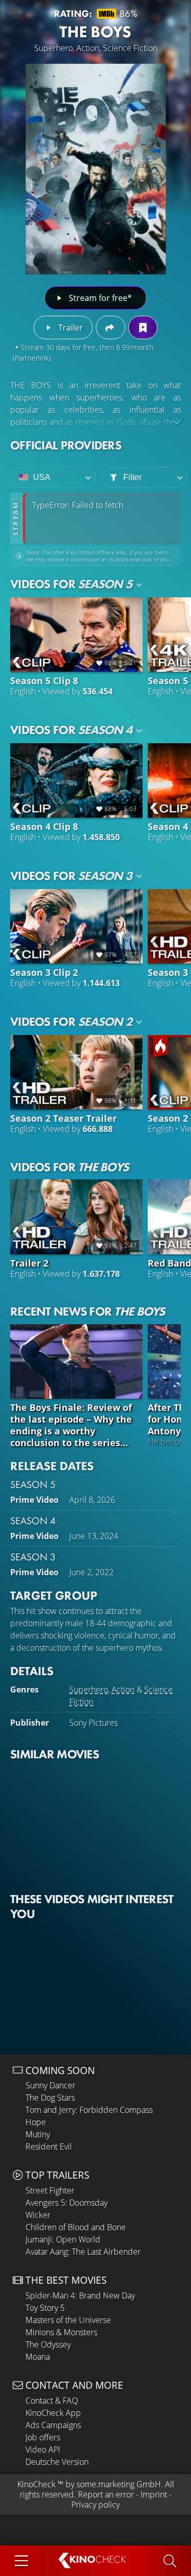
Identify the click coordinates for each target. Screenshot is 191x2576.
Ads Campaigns (53, 2425)
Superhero (89, 1689)
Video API (43, 2449)
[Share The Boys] (110, 327)
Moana (38, 2357)
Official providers (66, 445)
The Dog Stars (50, 2098)
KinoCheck (36, 2484)
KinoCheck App (53, 2413)
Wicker (38, 2215)
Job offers (43, 2437)
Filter (132, 477)
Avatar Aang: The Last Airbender (83, 2252)
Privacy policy (95, 2505)
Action (123, 1689)
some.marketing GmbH (119, 2484)
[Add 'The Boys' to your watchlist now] (143, 327)
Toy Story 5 (45, 2308)
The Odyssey (48, 2344)
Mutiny (38, 2134)
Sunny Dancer (50, 2085)
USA (42, 477)
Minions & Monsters (61, 2332)
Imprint (154, 2494)
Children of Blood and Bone (76, 2227)
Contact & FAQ (52, 2401)
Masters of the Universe (68, 2320)
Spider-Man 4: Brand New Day (80, 2295)
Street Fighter (50, 2190)
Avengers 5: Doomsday (66, 2203)
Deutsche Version (57, 2462)
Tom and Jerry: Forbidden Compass (89, 2110)
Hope (36, 2122)
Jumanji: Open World (63, 2239)
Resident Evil (49, 2146)
